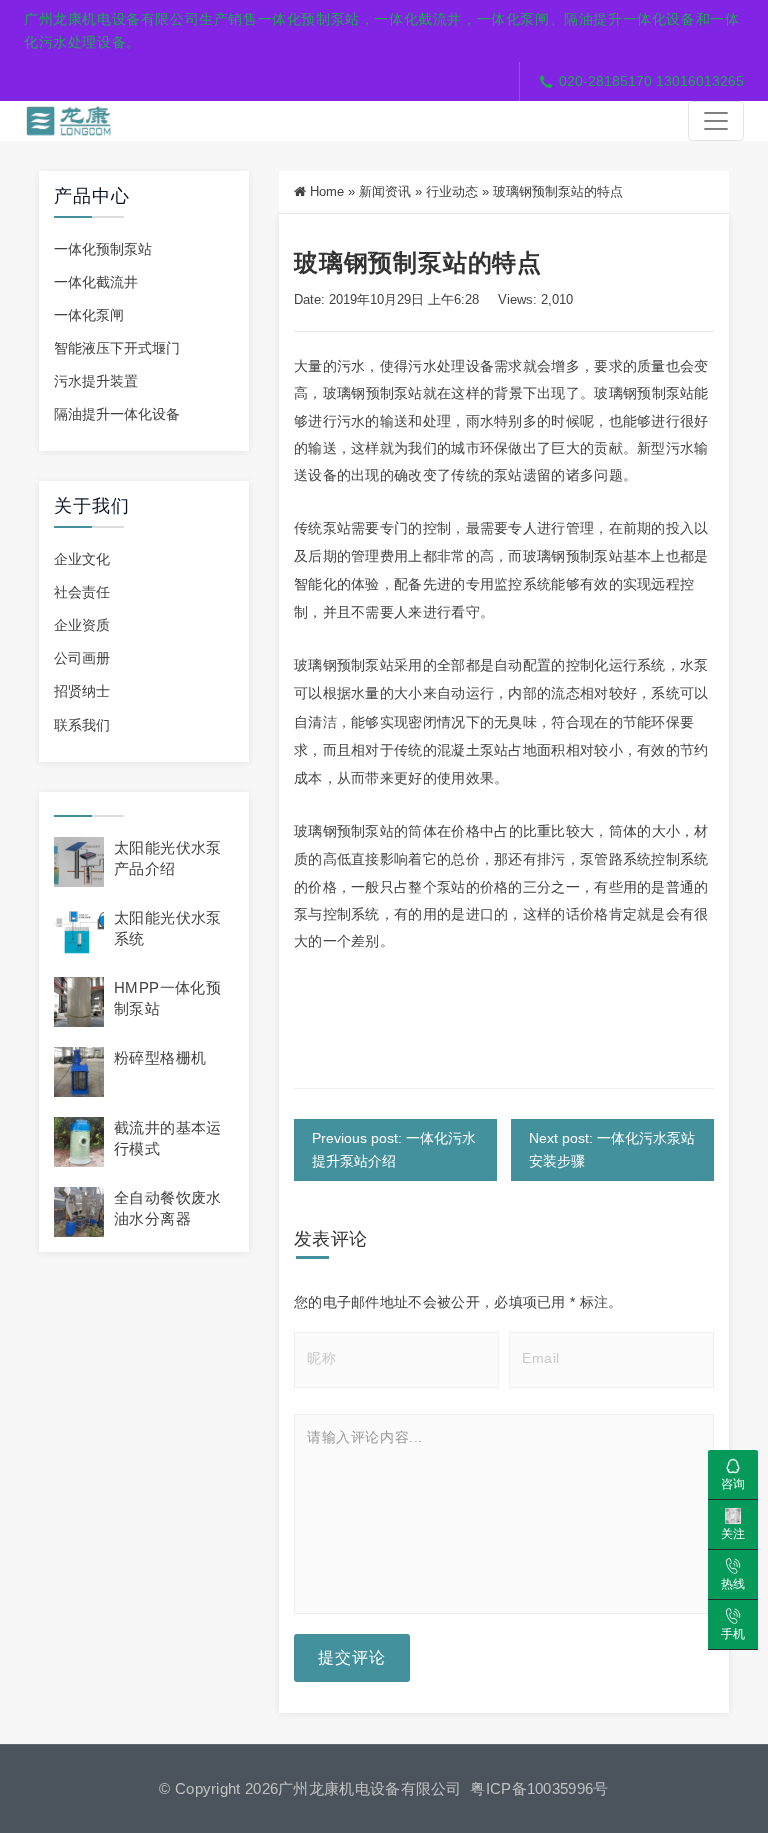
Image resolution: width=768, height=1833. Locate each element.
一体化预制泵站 (103, 249)
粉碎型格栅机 (160, 1057)
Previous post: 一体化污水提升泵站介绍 (394, 1149)
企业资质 (82, 625)
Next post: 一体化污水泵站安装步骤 (612, 1149)
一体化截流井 (96, 282)
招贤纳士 (82, 691)
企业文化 (82, 559)
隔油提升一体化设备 (117, 414)
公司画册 (82, 658)
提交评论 (352, 1657)
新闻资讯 (385, 191)
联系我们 (82, 725)
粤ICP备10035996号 (539, 1788)
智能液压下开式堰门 (117, 348)
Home (327, 191)
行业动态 (452, 191)
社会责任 (82, 592)
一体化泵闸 (89, 315)
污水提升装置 (96, 381)
